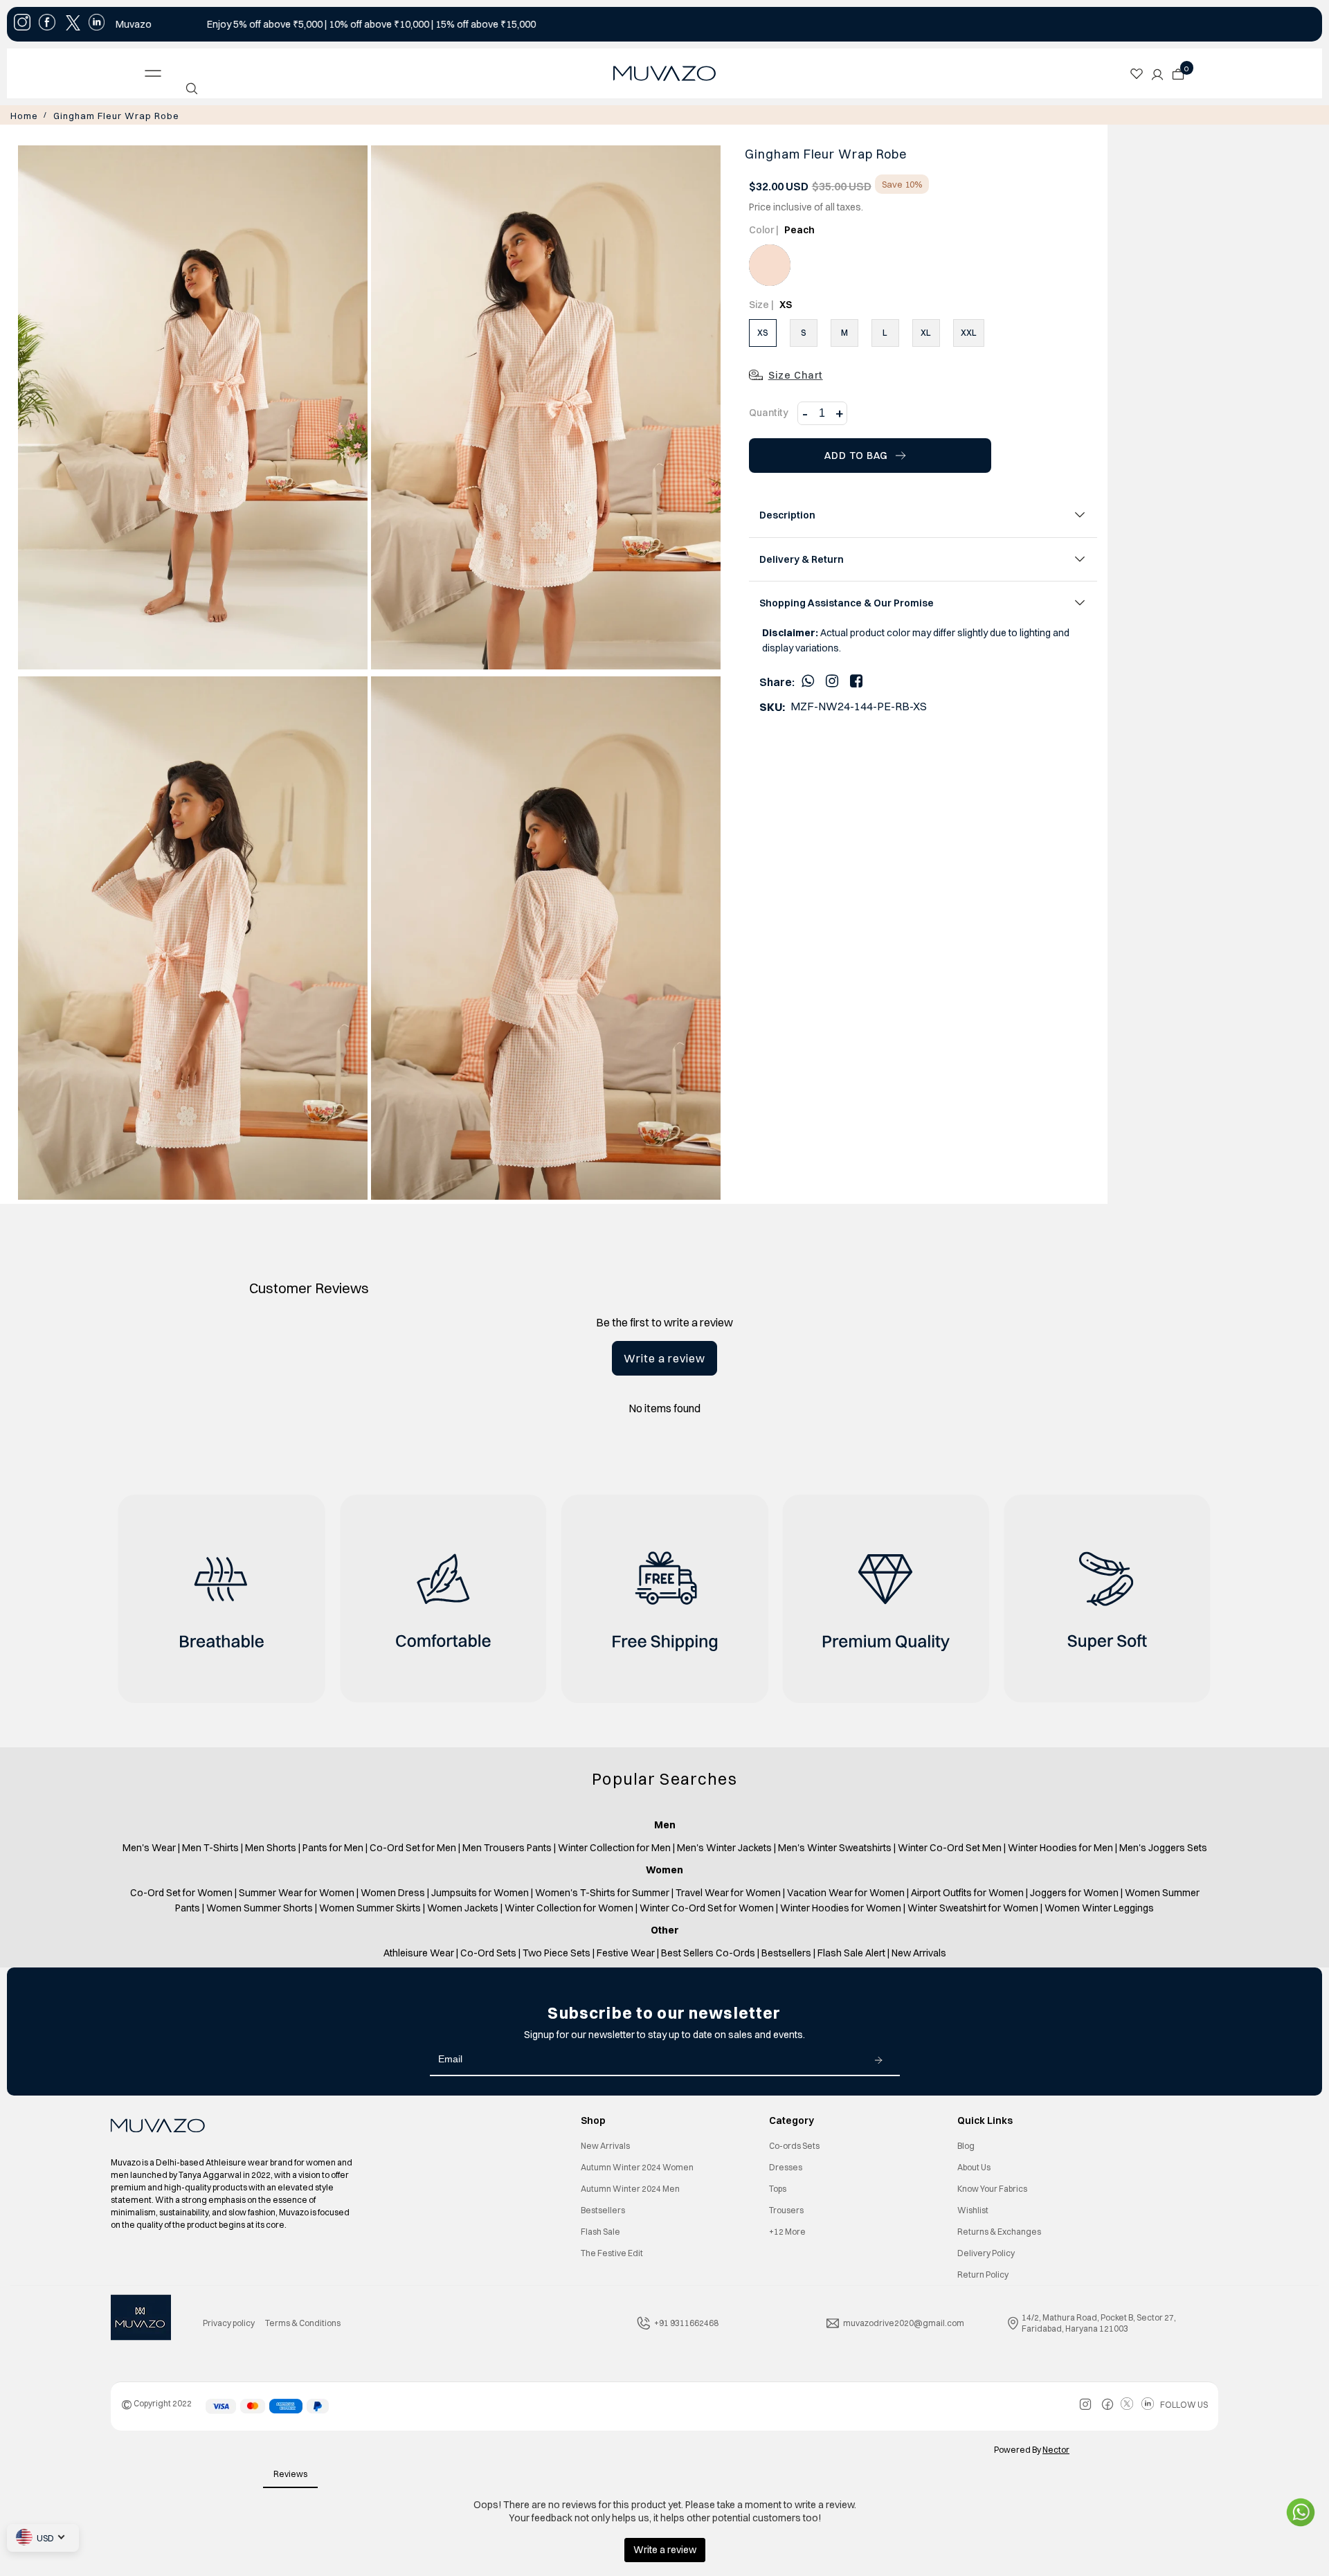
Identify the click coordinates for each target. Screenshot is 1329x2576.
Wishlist (973, 2209)
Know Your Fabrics (992, 2187)
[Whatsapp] (808, 679)
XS (763, 331)
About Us (974, 2166)
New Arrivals (605, 2144)
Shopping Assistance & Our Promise (847, 602)
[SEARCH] (192, 89)
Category (792, 2119)
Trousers (786, 2209)
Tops (778, 2187)
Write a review (664, 1357)
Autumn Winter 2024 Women (637, 2166)
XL (926, 331)
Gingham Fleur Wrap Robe (103, 115)
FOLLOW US (1184, 2403)
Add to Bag (856, 454)
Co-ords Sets (794, 2144)
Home (22, 115)
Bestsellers (603, 2209)
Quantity (769, 411)
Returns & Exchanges (999, 2230)
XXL (969, 331)
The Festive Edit (612, 2252)
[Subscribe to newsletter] (878, 2058)
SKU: (772, 705)
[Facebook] (856, 679)
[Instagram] (832, 679)
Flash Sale (600, 2230)
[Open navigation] (261, 73)
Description (787, 514)
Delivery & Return (802, 558)
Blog (966, 2144)
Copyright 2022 (156, 2402)
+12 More (787, 2230)
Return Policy (983, 2273)
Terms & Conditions (303, 2322)
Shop (593, 2119)
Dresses (786, 2166)
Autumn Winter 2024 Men (630, 2187)
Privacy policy (229, 2322)
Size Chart (796, 374)
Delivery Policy (986, 2252)
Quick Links (985, 2119)
